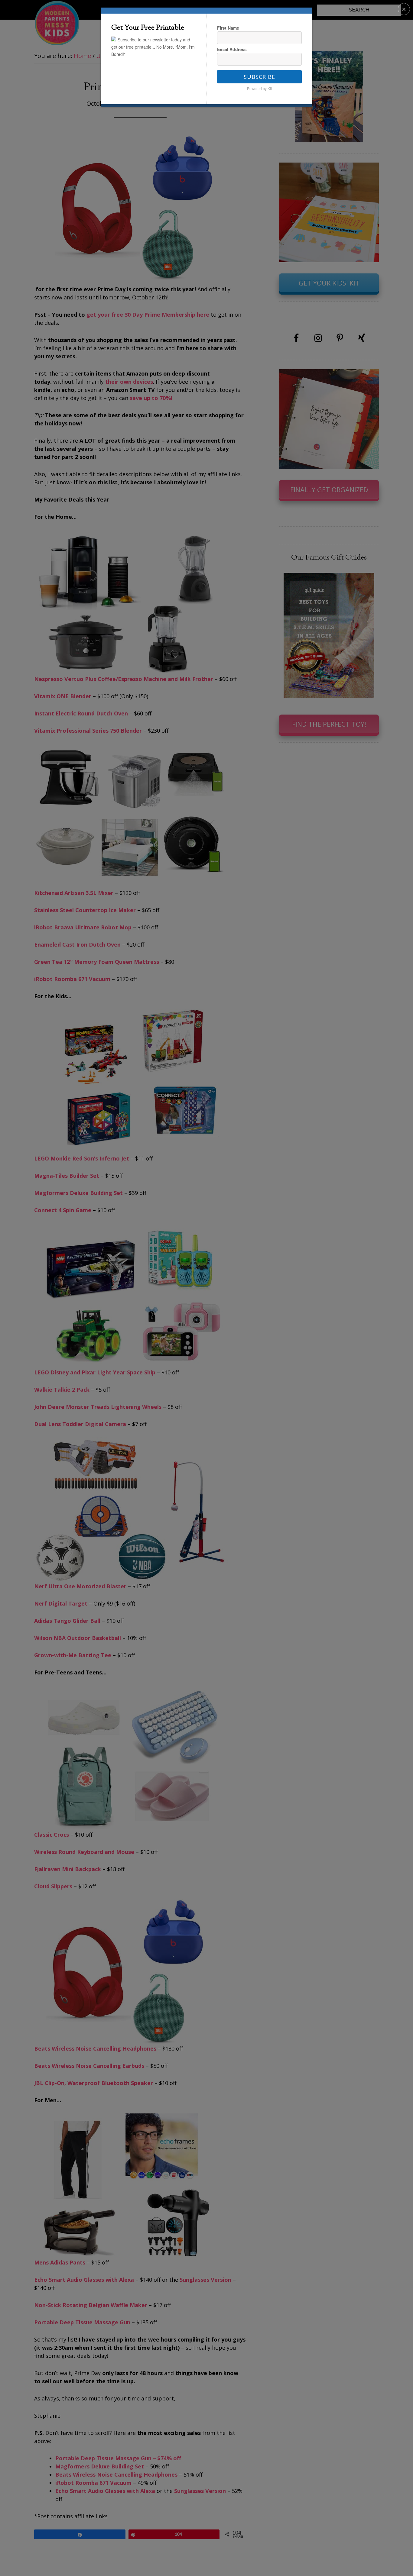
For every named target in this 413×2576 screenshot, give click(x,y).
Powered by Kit (259, 88)
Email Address (232, 49)
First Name (228, 28)
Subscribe (259, 77)
